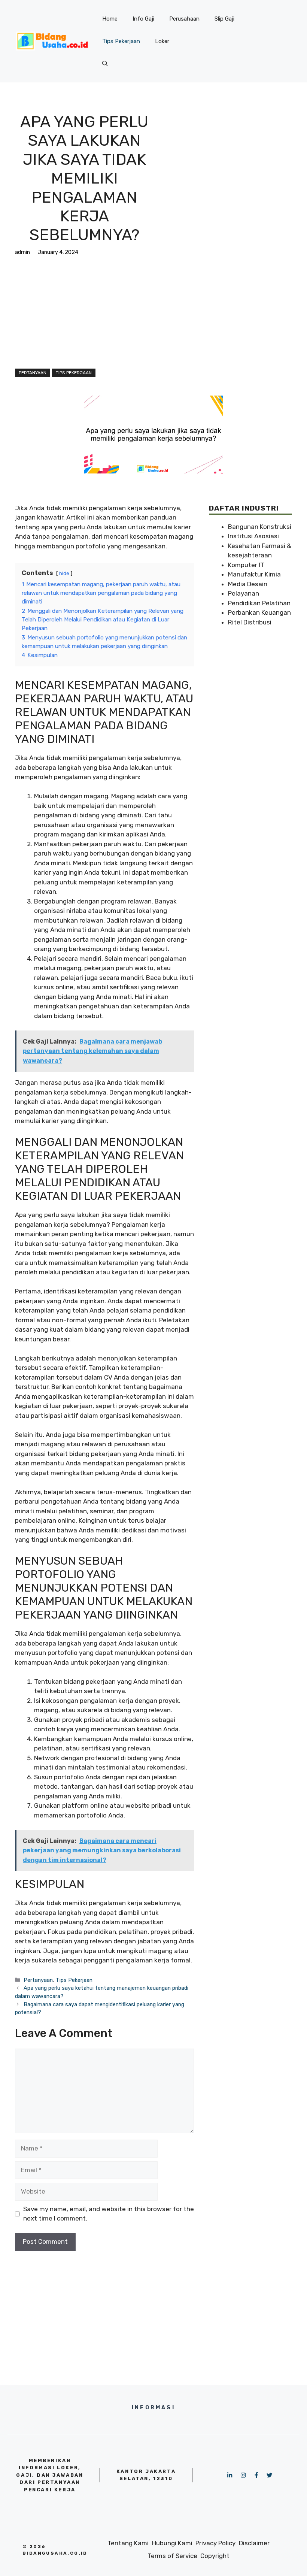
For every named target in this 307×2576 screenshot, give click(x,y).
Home (110, 19)
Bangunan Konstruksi (260, 527)
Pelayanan (244, 593)
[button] (105, 64)
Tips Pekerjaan (121, 41)
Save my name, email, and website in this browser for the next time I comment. (109, 2214)
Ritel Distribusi (250, 622)
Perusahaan (184, 19)
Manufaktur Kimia (254, 574)
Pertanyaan (33, 373)
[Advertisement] (84, 312)
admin (22, 252)
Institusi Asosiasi (253, 536)
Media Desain (248, 584)
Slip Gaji (224, 19)
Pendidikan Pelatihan (259, 603)
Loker (162, 41)
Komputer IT (246, 565)
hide (64, 573)
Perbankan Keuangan (259, 612)
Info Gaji (143, 19)
